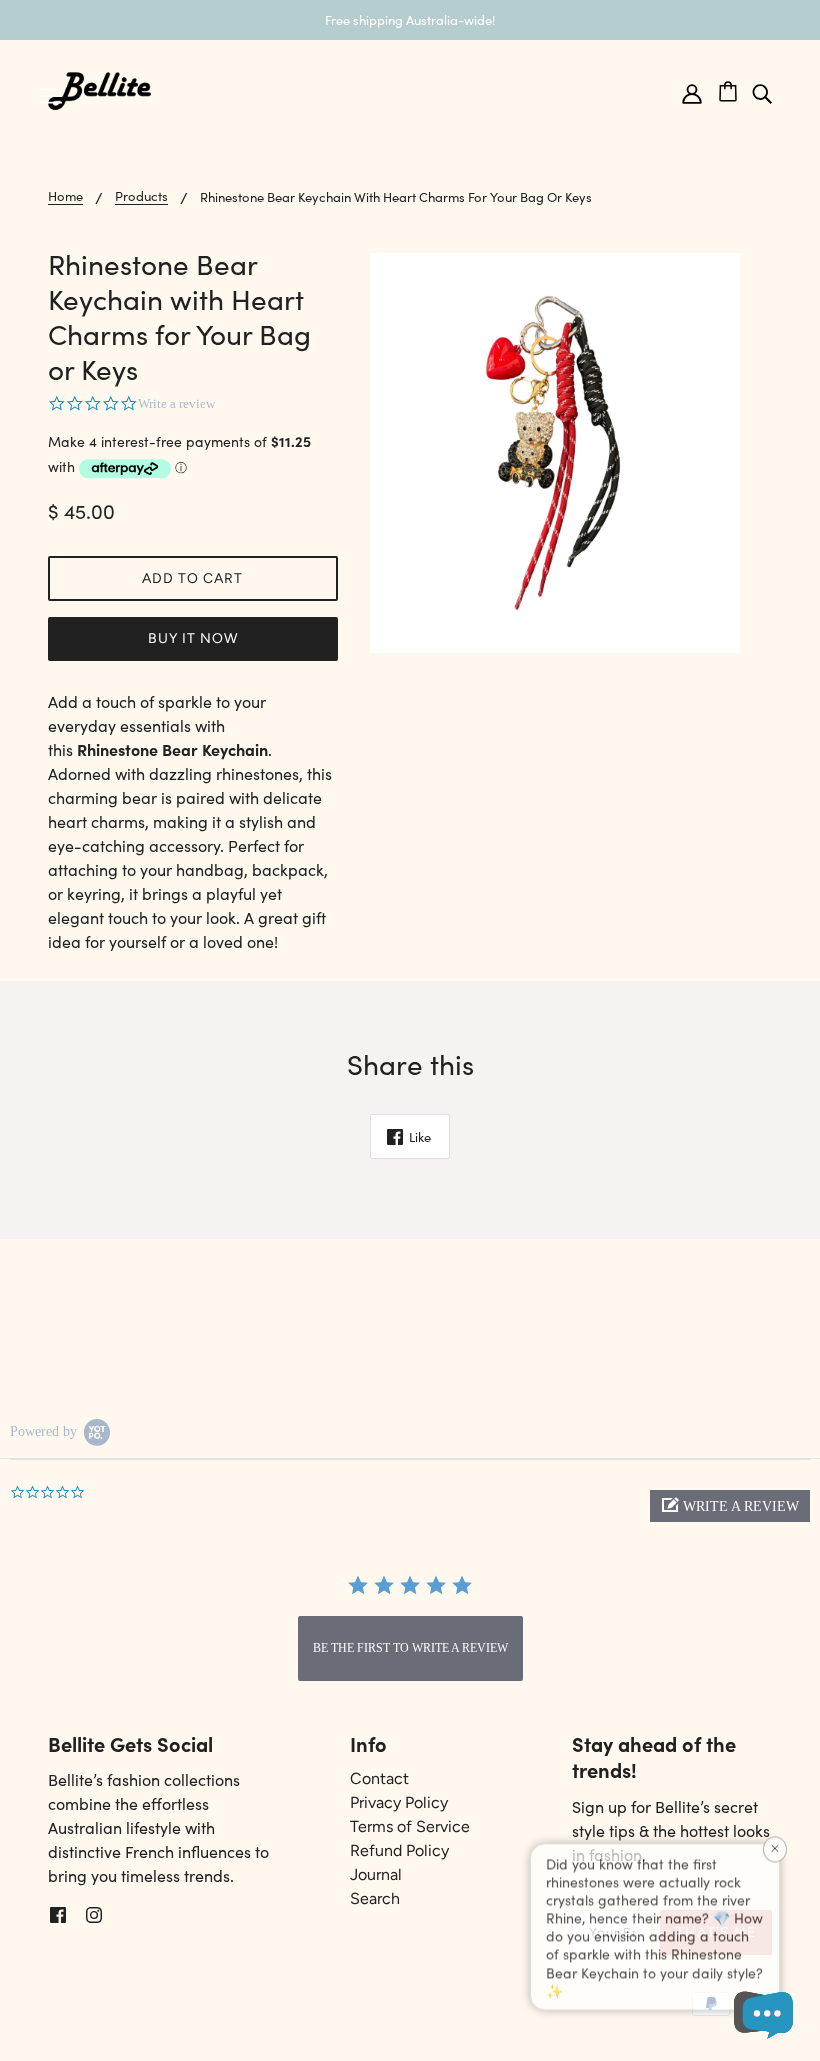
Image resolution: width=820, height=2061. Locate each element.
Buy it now (193, 638)
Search (375, 1898)
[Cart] (735, 88)
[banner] (100, 88)
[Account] (692, 91)
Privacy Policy (399, 1802)
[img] (762, 91)
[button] (730, 1506)
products (141, 197)
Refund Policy (399, 1850)
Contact (379, 1778)
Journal (376, 1874)
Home (65, 197)
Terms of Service (410, 1826)
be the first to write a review (410, 1648)
